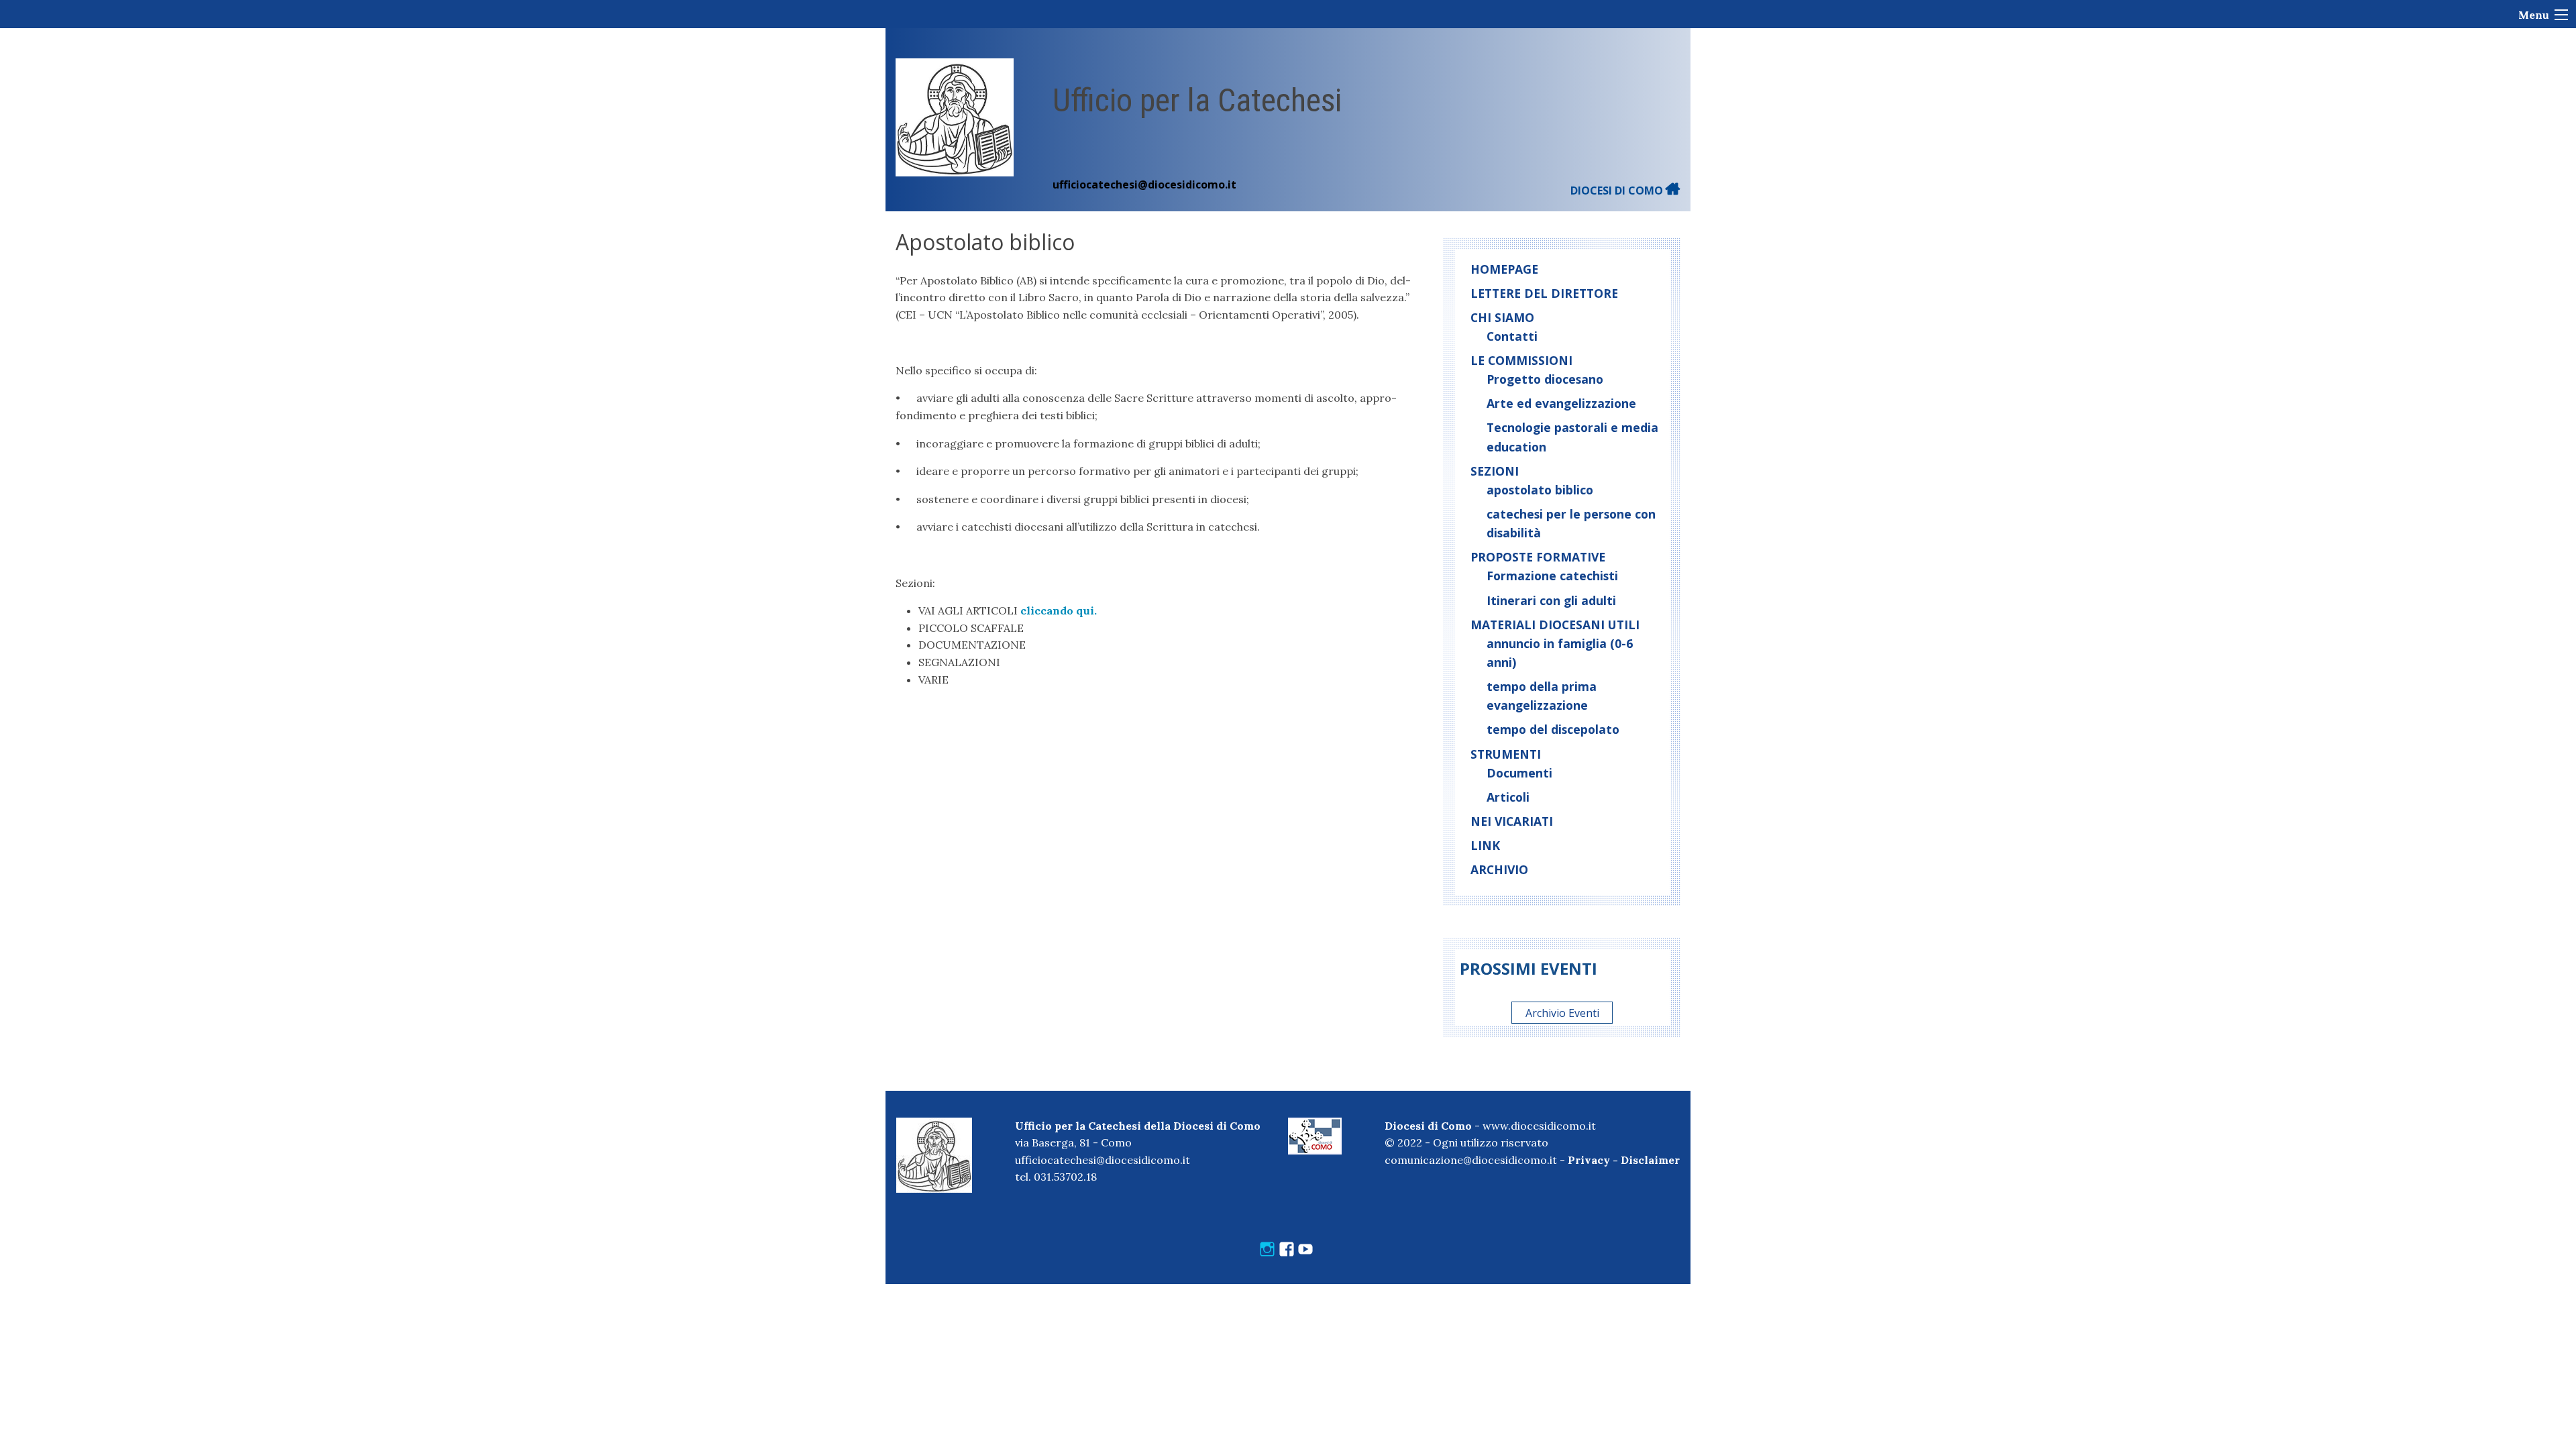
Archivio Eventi (1562, 1013)
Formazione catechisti (1552, 576)
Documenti (1519, 773)
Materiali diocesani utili (1555, 625)
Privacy (1589, 1160)
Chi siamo (1502, 317)
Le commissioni (1521, 360)
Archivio (1499, 869)
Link (1485, 845)
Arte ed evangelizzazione (1561, 403)
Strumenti (1506, 754)
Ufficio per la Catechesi (1197, 100)
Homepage (1504, 269)
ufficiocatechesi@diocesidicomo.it (1144, 184)
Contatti (1512, 336)
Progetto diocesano (1545, 379)
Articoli (1508, 797)
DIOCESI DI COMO (1618, 191)
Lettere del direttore (1544, 293)
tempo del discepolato (1553, 729)
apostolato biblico (1540, 490)
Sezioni (1495, 471)
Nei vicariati (1512, 821)
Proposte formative (1538, 557)
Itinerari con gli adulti (1551, 600)
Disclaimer (1650, 1160)
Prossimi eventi (1528, 968)
